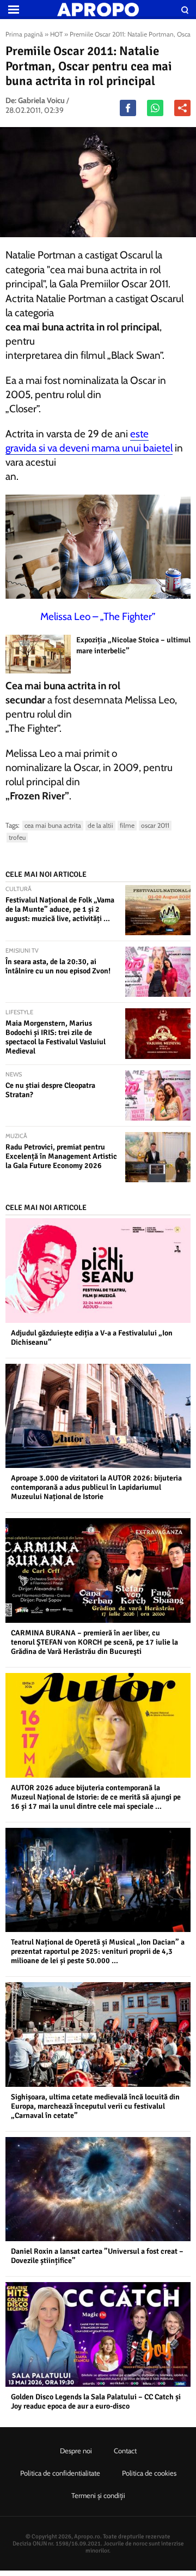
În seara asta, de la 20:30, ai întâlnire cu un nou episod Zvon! (58, 966)
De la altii (100, 825)
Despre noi (76, 2451)
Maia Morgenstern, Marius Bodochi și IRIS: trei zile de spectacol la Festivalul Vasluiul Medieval (56, 1037)
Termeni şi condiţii (98, 2495)
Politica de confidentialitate (60, 2473)
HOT (56, 34)
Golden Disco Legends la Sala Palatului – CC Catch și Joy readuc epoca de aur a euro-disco (96, 2402)
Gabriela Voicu (41, 100)
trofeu (17, 837)
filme (127, 825)
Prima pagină (24, 34)
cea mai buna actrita (53, 825)
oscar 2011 (155, 825)
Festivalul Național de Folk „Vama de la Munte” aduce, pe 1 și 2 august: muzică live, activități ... (60, 909)
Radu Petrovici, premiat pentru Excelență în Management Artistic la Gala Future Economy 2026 (61, 1156)
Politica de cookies (149, 2473)
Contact (125, 2451)
